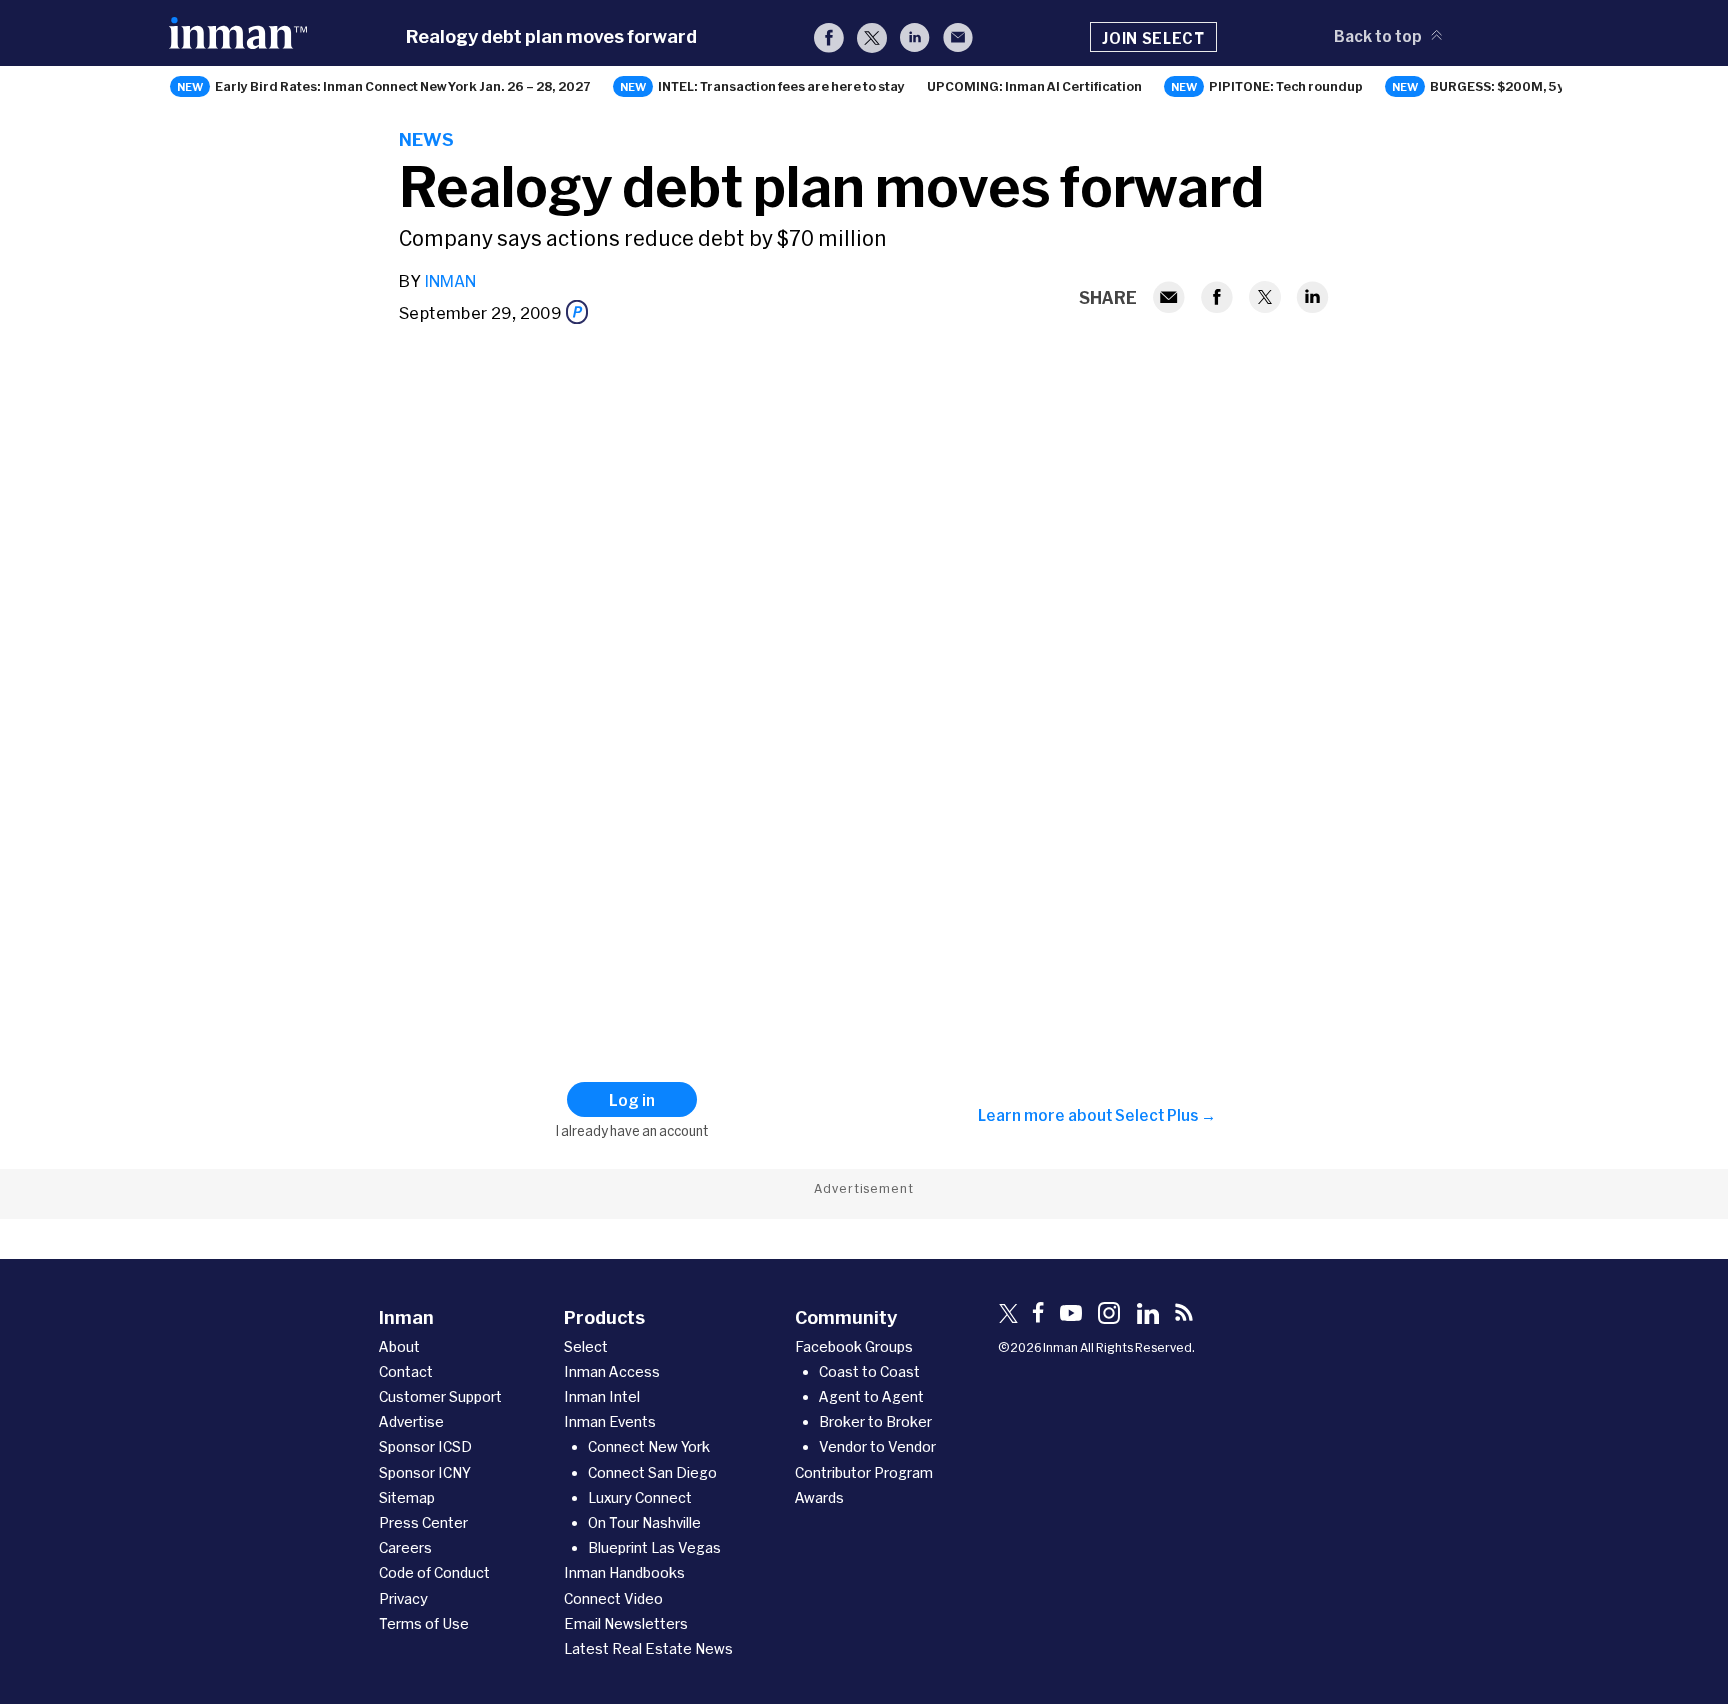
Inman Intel (602, 1396)
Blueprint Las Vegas (654, 1547)
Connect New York (649, 1446)
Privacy (403, 1598)
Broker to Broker (875, 1421)
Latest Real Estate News (648, 1648)
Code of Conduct (434, 1572)
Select (586, 1346)
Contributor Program (864, 1472)
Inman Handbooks (624, 1572)
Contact (406, 1371)
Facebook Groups (854, 1346)
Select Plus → (1165, 1115)
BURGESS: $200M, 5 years (1512, 86)
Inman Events (610, 1421)
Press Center (423, 1522)
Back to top (1378, 36)
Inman (450, 280)
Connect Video (613, 1598)
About (399, 1346)
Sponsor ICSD (425, 1446)
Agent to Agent (871, 1396)
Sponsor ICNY (425, 1472)
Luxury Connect (640, 1497)
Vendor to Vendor (877, 1446)
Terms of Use (424, 1623)
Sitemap (407, 1497)
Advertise (411, 1421)
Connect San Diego (652, 1472)
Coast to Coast (869, 1371)
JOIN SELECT (1153, 38)
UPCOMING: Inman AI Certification (1034, 86)
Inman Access (612, 1371)
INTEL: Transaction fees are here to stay (781, 86)
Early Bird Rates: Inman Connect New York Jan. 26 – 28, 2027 (403, 86)
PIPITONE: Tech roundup (1286, 86)
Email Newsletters (626, 1623)
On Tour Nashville (644, 1522)
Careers (405, 1547)
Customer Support (440, 1396)
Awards (819, 1497)
